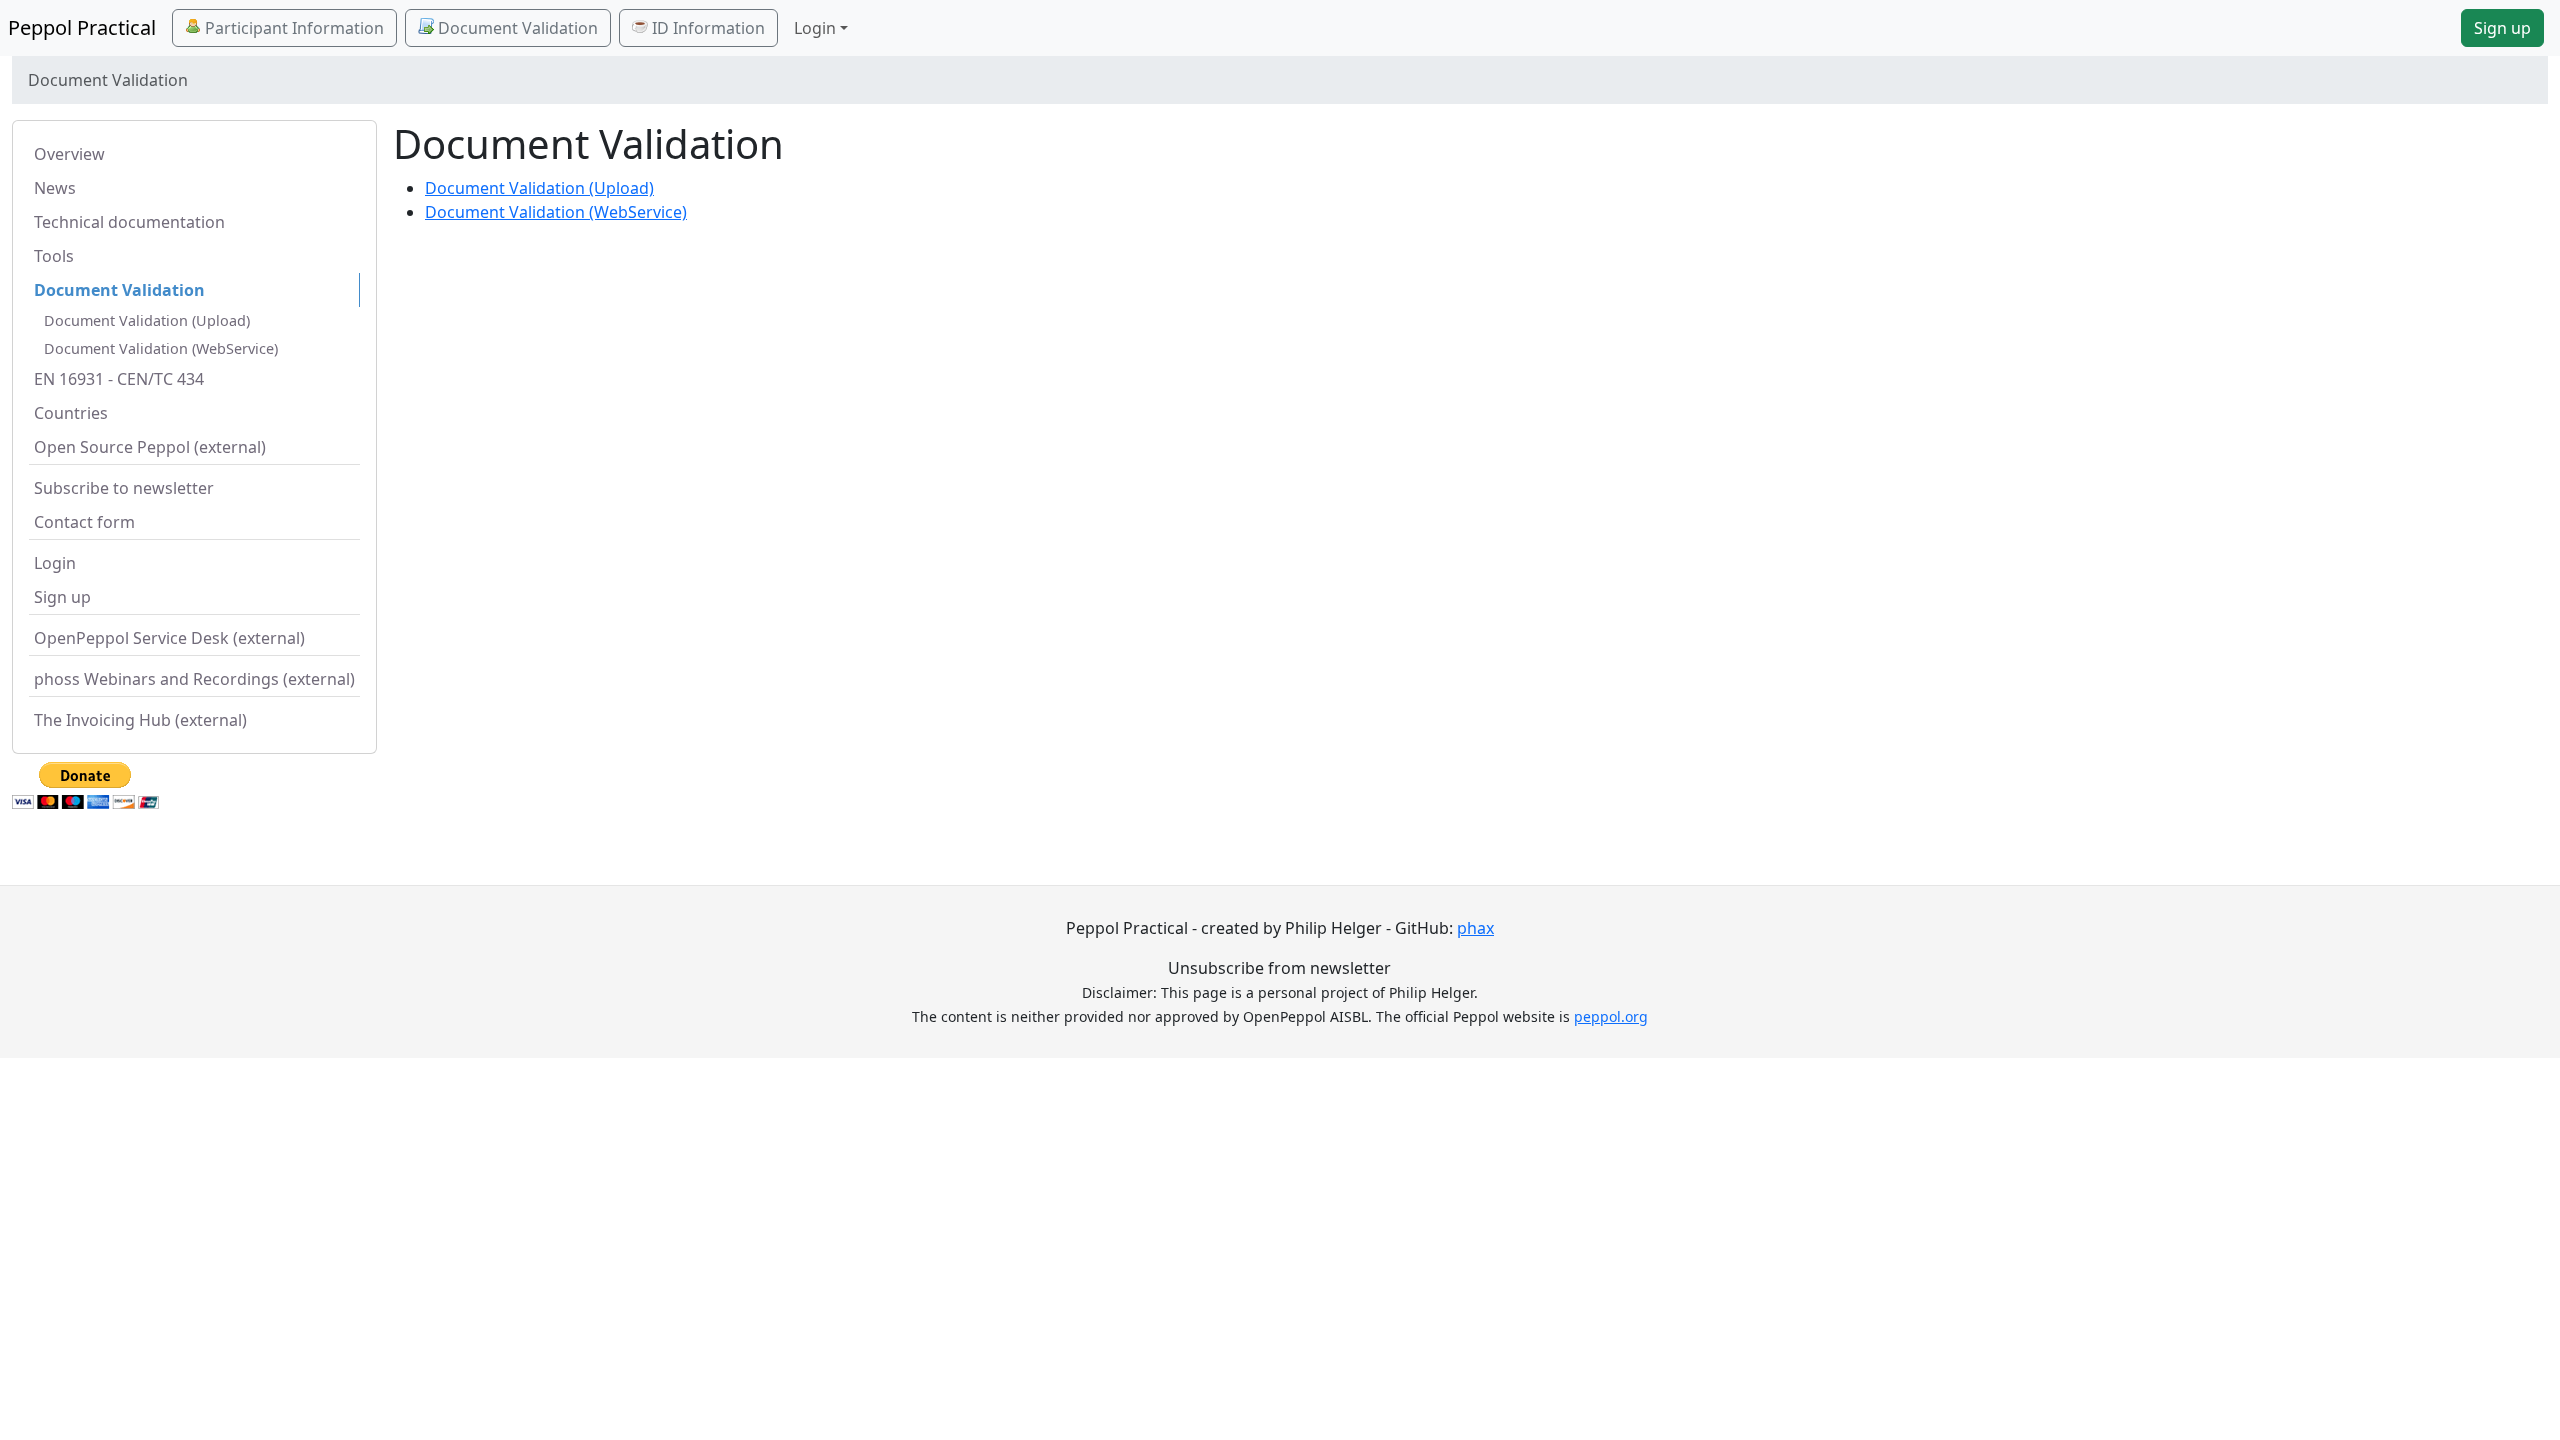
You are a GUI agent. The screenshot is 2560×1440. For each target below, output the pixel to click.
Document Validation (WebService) (161, 348)
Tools (54, 256)
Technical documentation (129, 222)
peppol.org (1611, 1016)
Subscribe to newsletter (124, 488)
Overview (69, 154)
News (55, 188)
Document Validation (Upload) (147, 320)
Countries (71, 413)
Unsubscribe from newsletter (1279, 968)
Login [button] (815, 28)
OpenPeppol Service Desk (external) (169, 638)
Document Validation (516, 28)
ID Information (706, 28)
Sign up (2502, 28)
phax (1475, 928)
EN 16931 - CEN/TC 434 (119, 379)
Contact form (84, 522)
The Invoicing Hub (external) (140, 720)
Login (55, 563)
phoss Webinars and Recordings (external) (194, 679)
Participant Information (292, 28)
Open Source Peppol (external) (150, 447)
